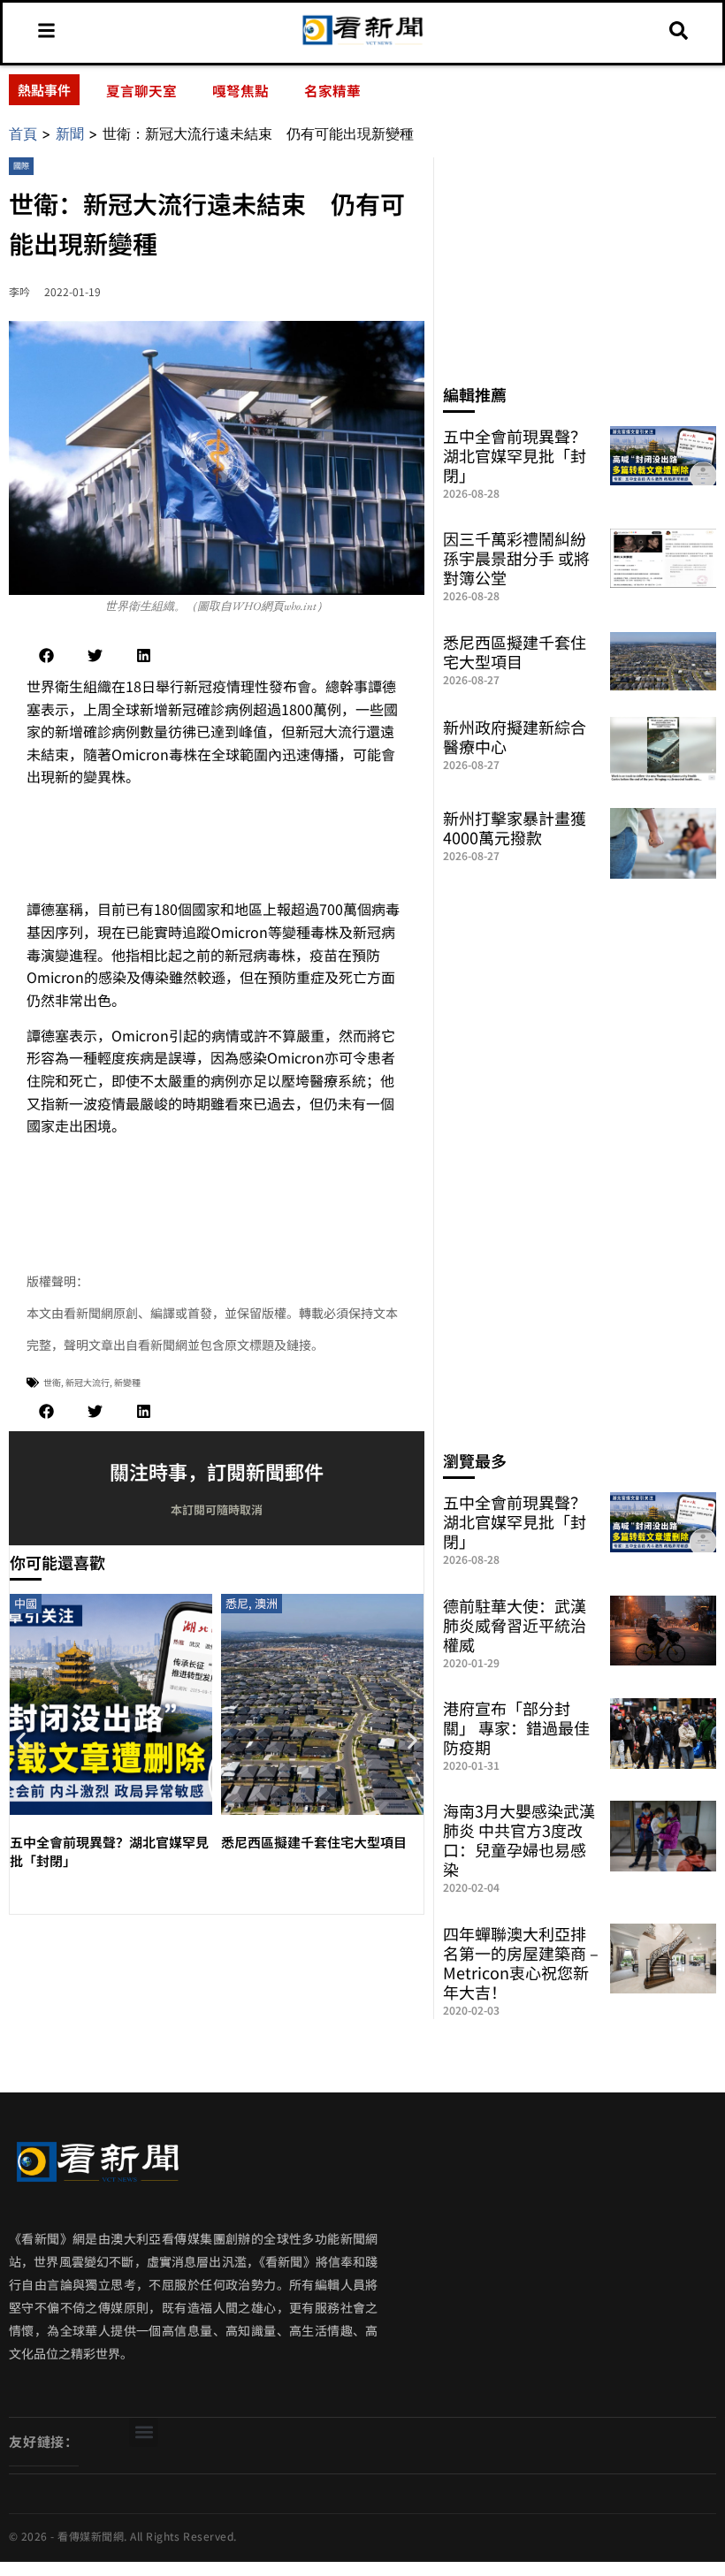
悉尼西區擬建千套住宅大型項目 (314, 1842)
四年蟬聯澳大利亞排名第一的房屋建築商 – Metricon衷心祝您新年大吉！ (521, 1962)
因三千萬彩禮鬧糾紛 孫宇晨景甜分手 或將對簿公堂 (516, 558)
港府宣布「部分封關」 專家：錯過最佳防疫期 (516, 1727)
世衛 (52, 1382)
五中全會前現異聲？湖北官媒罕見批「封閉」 (515, 455)
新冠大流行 (88, 1382)
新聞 (70, 133)
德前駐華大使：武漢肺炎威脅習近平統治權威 (515, 1625)
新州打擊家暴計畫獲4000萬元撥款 (515, 827)
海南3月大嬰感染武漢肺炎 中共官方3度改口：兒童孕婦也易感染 (519, 1840)
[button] (46, 655)
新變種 (127, 1382)
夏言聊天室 (141, 90)
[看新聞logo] (363, 43)
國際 (21, 166)
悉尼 (237, 1603)
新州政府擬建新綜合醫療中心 (515, 736)
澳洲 (266, 1603)
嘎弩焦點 (240, 90)
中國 (26, 1603)
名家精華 (332, 90)
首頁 (23, 133)
